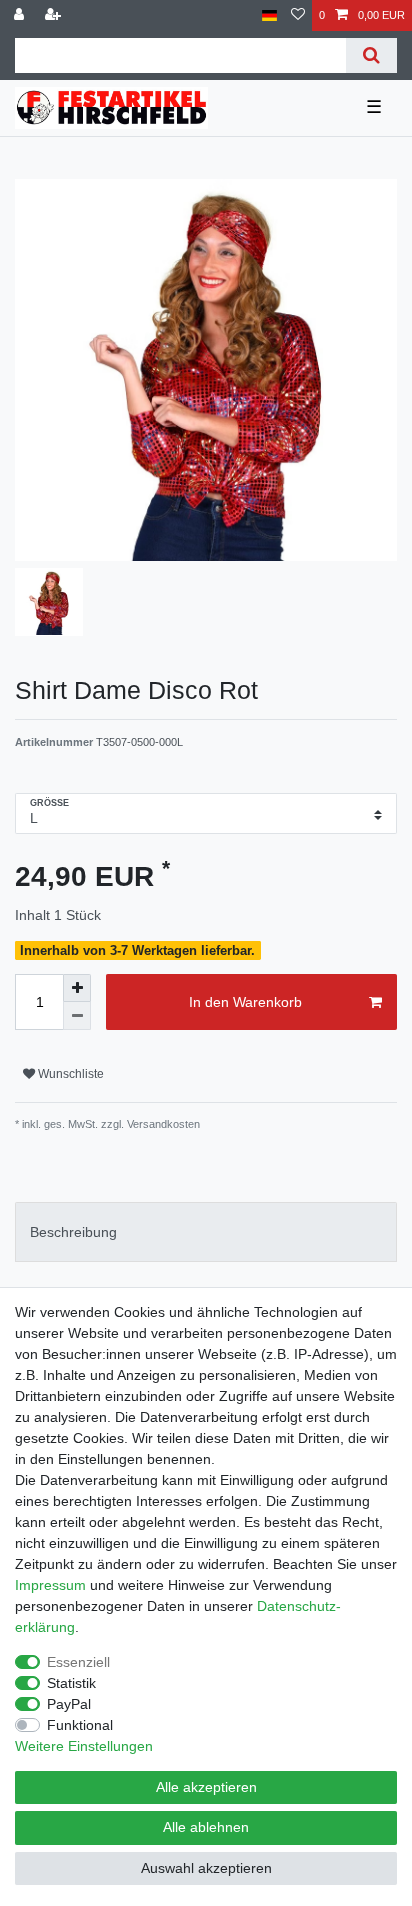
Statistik (71, 1683)
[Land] (269, 15)
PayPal (69, 1704)
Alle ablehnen (206, 1827)
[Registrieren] (55, 15)
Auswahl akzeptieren (206, 1868)
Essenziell (78, 1662)
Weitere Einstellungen (84, 1746)
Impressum (50, 1585)
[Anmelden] (21, 15)
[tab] (206, 1231)
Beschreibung (73, 1232)
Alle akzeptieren (206, 1787)
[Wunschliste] (298, 15)
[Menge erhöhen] (77, 988)
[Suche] (371, 55)
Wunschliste (69, 1074)
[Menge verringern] (77, 1016)
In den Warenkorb (245, 1002)
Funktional (80, 1725)
